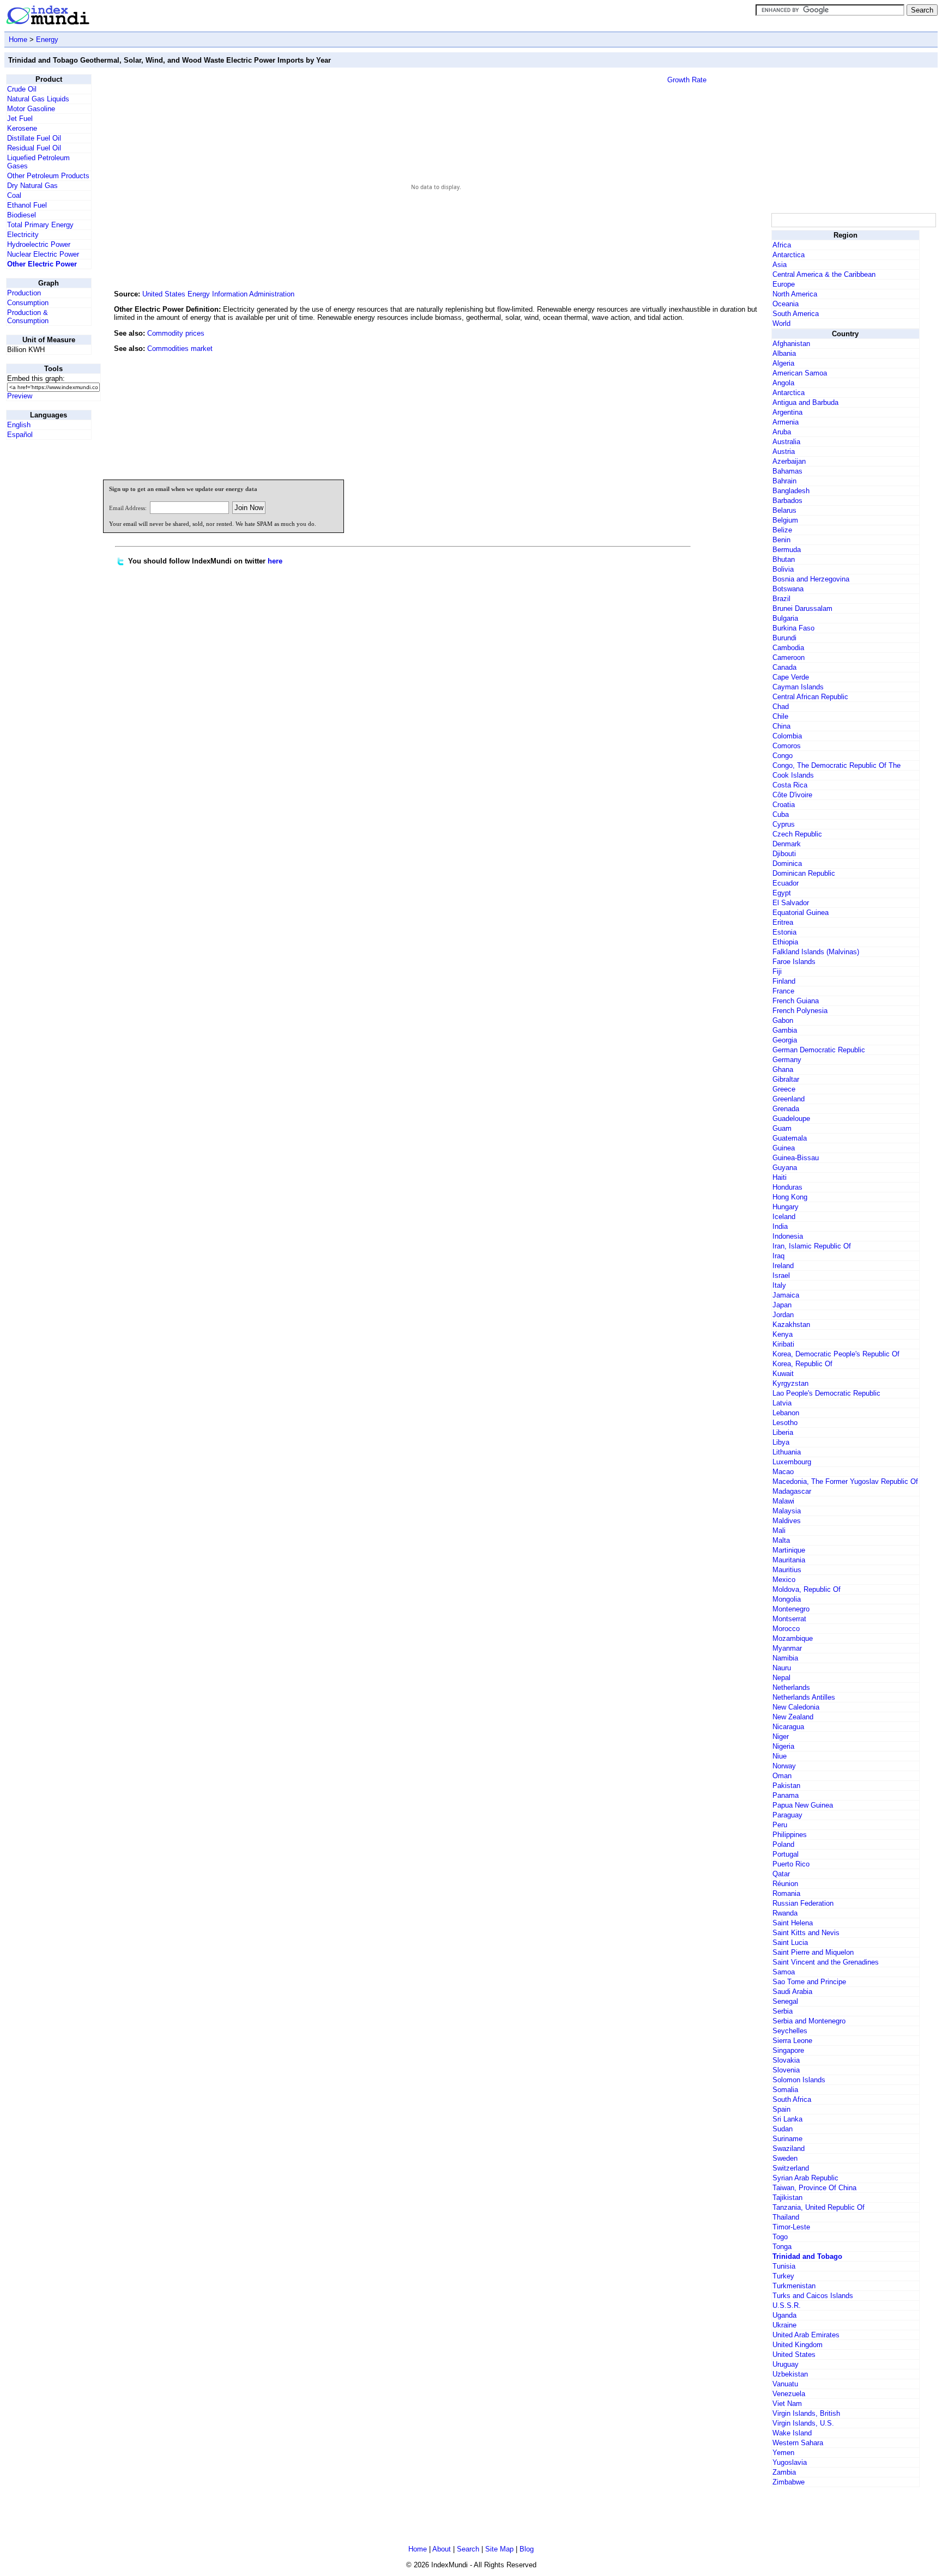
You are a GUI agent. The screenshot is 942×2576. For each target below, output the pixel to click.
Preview (20, 396)
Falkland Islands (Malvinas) (816, 952)
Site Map (499, 2549)
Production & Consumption (28, 317)
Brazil (781, 599)
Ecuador (786, 883)
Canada (784, 667)
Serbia (783, 2011)
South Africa (792, 2099)
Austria (784, 451)
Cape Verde (791, 677)
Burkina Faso (793, 628)
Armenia (786, 422)
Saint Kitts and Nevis (806, 1933)
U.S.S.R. (787, 2305)
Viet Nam (787, 2404)
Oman (782, 1776)
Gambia (785, 1030)
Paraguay (787, 1815)
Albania (784, 353)
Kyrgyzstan (790, 1383)
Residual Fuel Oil (34, 148)
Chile (780, 716)
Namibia (785, 1658)
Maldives (787, 1521)
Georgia (785, 1040)
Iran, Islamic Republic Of (812, 1246)
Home (18, 40)
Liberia (783, 1432)
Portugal (786, 1854)
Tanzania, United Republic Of (819, 2207)
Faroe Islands (794, 962)
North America (795, 294)
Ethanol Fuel (27, 205)
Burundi (784, 638)
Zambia (784, 2472)
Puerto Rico (791, 1864)
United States (794, 2354)
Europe (784, 284)
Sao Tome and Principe (809, 1982)
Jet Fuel (20, 119)
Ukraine (784, 2325)
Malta (781, 1540)
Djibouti (784, 854)
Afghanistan (791, 344)
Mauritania (789, 1560)
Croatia (784, 805)
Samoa (784, 1972)
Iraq (778, 1256)
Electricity (23, 235)
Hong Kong (790, 1197)
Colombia (787, 736)
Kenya (783, 1334)
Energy (47, 40)
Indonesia (788, 1236)
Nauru (782, 1668)
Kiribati (783, 1344)
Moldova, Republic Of (807, 1589)
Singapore (788, 2050)
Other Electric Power (42, 264)
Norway (784, 1766)
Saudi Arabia (792, 1992)
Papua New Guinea (803, 1805)
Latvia (782, 1403)
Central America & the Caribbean (824, 274)
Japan (782, 1305)
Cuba (781, 814)
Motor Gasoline (31, 109)
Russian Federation (803, 1903)
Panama (786, 1795)
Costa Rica (790, 785)
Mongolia (787, 1599)
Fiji (777, 971)
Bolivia (783, 569)
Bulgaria (785, 618)
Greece (784, 1089)
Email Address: (128, 508)
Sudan (783, 2129)
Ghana (783, 1069)
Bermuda (787, 550)
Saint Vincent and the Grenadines (826, 1962)
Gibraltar (786, 1079)
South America (796, 314)
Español (20, 435)
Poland (783, 1844)
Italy (779, 1285)
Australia (786, 442)
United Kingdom (798, 2345)
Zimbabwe (789, 2482)
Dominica (787, 863)
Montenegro (791, 1609)
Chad (781, 707)
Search (468, 2549)
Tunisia (784, 2266)
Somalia (785, 2090)
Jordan (783, 1315)
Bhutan (784, 559)
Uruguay (786, 2364)
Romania (786, 1893)
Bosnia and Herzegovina (811, 579)
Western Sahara (798, 2443)
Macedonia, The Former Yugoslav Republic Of (845, 1481)
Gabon (783, 1020)
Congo (783, 756)
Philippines (790, 1835)
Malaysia (787, 1511)
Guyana (785, 1168)
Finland (784, 981)
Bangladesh (791, 491)
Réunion (785, 1884)
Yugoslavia (790, 2462)
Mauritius (787, 1570)
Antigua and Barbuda (805, 402)
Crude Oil (22, 89)
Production (24, 293)
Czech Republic (797, 834)
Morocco (786, 1629)
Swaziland (789, 2148)
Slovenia (786, 2070)
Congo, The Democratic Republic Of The (837, 765)
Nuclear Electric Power (43, 254)
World (781, 323)
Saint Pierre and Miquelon (813, 1952)
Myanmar (787, 1648)
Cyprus (784, 824)
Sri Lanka (787, 2119)
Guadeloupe (791, 1119)
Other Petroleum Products (48, 176)
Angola (783, 383)
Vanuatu (785, 2384)
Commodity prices (176, 333)
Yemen (783, 2453)
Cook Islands (793, 775)
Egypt (782, 893)
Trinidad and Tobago (807, 2256)
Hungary (786, 1207)
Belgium (785, 520)
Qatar (781, 1874)
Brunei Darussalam (802, 608)
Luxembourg (792, 1462)
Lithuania (787, 1452)
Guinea (784, 1148)
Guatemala (790, 1138)
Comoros (787, 746)
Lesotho (785, 1423)
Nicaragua (788, 1727)
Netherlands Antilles (804, 1697)
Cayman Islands (798, 687)
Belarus (784, 510)
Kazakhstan (791, 1325)
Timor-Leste (791, 2227)
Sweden (785, 2158)
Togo (780, 2237)
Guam (782, 1128)
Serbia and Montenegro (809, 2021)
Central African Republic (810, 697)
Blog (527, 2549)
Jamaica (786, 1295)
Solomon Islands (799, 2080)
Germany (787, 1060)
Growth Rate (687, 80)
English (19, 425)
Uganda (784, 2315)
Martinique (789, 1550)
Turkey (783, 2276)
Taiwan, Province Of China (814, 2188)
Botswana (788, 589)
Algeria (783, 363)
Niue (780, 1756)
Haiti (780, 1177)
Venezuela (789, 2394)
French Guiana (796, 1001)
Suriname (787, 2139)
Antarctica (789, 255)
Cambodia (788, 648)
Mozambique (793, 1638)
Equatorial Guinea (801, 913)
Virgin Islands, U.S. (803, 2423)
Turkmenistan (794, 2286)
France (783, 991)
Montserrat (789, 1619)
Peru (780, 1825)
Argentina (787, 412)
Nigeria (783, 1746)
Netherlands (791, 1687)
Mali (779, 1531)
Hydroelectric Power (39, 244)
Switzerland (791, 2168)
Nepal (781, 1678)
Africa (782, 245)
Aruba (782, 432)
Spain (781, 2109)
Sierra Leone (792, 2041)
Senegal (785, 2001)
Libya (781, 1442)
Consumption (28, 303)
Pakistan (786, 1786)
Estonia (784, 932)
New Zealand (793, 1717)
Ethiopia (785, 942)
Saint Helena (793, 1923)
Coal (14, 195)
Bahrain (784, 481)
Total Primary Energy (40, 225)
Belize (782, 530)
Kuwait (783, 1374)
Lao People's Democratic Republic (826, 1393)
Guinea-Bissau (796, 1158)
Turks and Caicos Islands (813, 2296)
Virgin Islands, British (806, 2413)
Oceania (786, 304)
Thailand (786, 2217)
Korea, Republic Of (802, 1364)
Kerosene (22, 128)
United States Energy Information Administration (218, 294)
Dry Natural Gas (32, 186)
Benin (781, 540)
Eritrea (783, 922)
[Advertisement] (687, 397)
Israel (781, 1275)
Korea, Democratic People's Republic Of (836, 1354)
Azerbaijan (789, 461)
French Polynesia (800, 1011)
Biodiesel (22, 215)
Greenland (789, 1099)
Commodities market (180, 348)
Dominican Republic (804, 873)
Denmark (787, 844)
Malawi (783, 1501)
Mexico (784, 1580)
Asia (780, 265)
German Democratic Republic (819, 1050)
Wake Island (792, 2433)
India (780, 1226)
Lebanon (786, 1413)
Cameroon (789, 657)
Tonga (782, 2247)
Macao (783, 1472)
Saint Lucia (790, 1942)
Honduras (787, 1187)
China (781, 726)
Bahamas (787, 471)
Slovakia (786, 2060)
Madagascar (792, 1491)
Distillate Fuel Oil (34, 138)
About (442, 2549)
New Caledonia (796, 1707)
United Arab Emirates (806, 2335)
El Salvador (791, 903)
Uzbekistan (790, 2374)
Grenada (786, 1109)
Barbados (787, 501)
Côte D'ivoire (792, 795)
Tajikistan (787, 2198)
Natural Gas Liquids (38, 99)
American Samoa (800, 373)
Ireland (783, 1266)
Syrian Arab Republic (805, 2178)
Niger (781, 1736)
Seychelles (790, 2031)
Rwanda (785, 1913)
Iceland (784, 1217)
